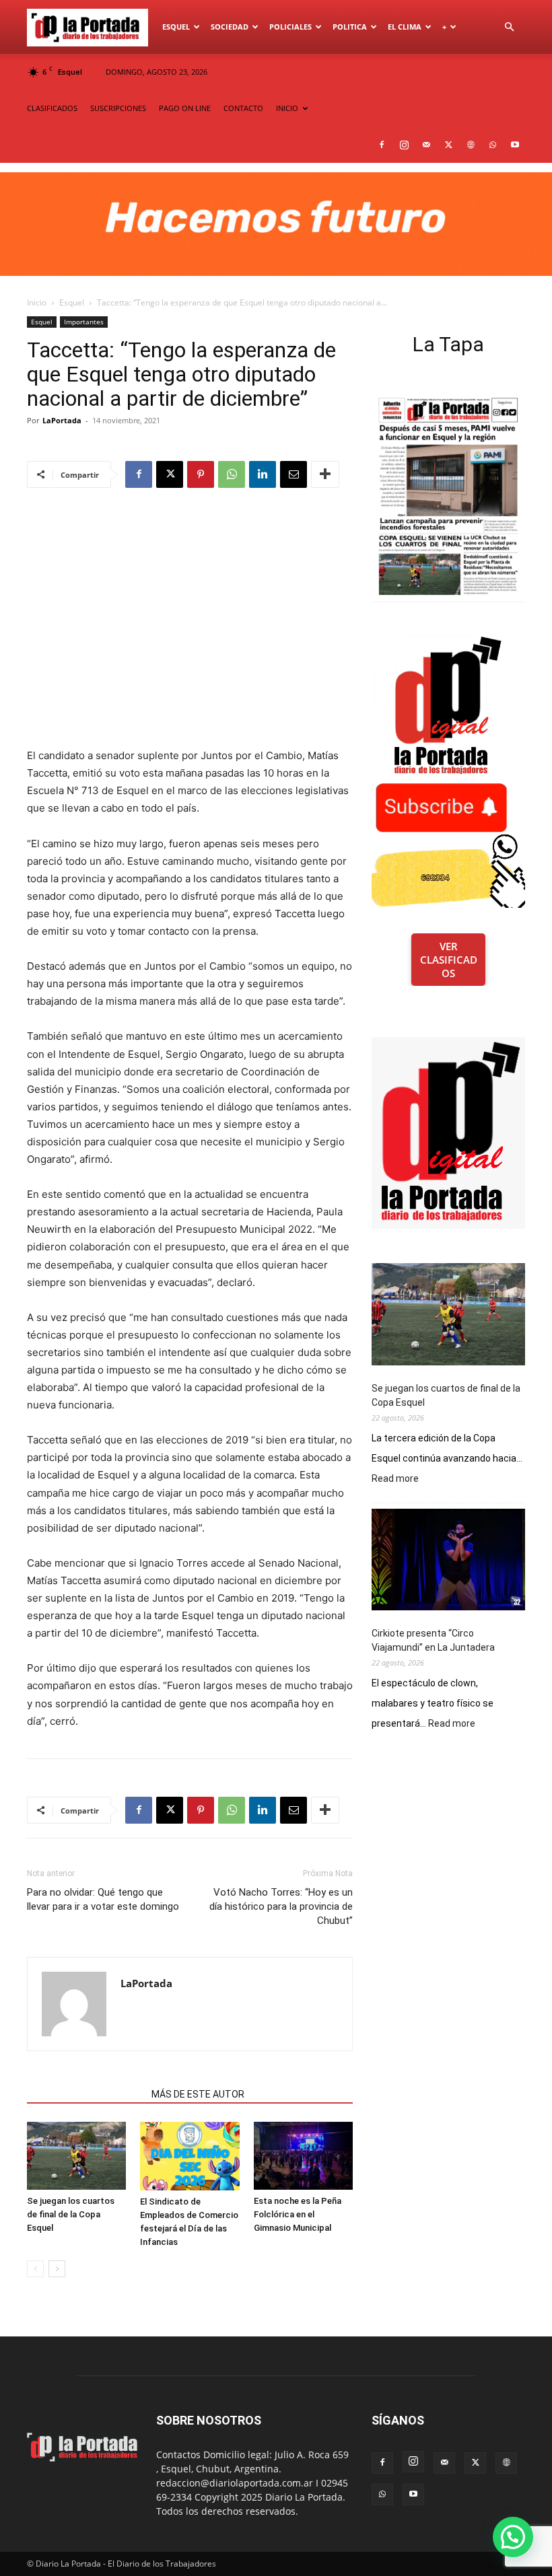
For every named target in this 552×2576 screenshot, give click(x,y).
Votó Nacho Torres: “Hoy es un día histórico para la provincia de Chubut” (281, 1906)
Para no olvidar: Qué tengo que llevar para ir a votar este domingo (103, 1899)
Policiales (290, 27)
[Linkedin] (263, 474)
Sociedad (230, 27)
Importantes (84, 322)
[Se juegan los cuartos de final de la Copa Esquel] (76, 2156)
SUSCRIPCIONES (118, 108)
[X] (448, 145)
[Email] (294, 474)
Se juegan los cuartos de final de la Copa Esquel (71, 2214)
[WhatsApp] (493, 145)
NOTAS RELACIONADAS (85, 2094)
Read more (395, 1479)
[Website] (471, 145)
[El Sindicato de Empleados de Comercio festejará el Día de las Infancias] (189, 2156)
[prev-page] (35, 2269)
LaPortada (62, 420)
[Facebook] (382, 145)
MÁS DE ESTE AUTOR (198, 2094)
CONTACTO (243, 108)
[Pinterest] (201, 474)
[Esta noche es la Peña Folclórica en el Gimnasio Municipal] (303, 2156)
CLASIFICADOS (52, 108)
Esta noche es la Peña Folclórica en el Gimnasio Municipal (298, 2214)
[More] (325, 474)
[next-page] (57, 2269)
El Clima (405, 27)
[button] (509, 27)
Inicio (37, 302)
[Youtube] (515, 145)
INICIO (287, 108)
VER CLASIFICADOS (449, 960)
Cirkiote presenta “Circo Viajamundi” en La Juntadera (433, 1640)
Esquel (176, 27)
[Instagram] (404, 145)
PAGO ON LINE (185, 108)
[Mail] (426, 145)
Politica (350, 27)
